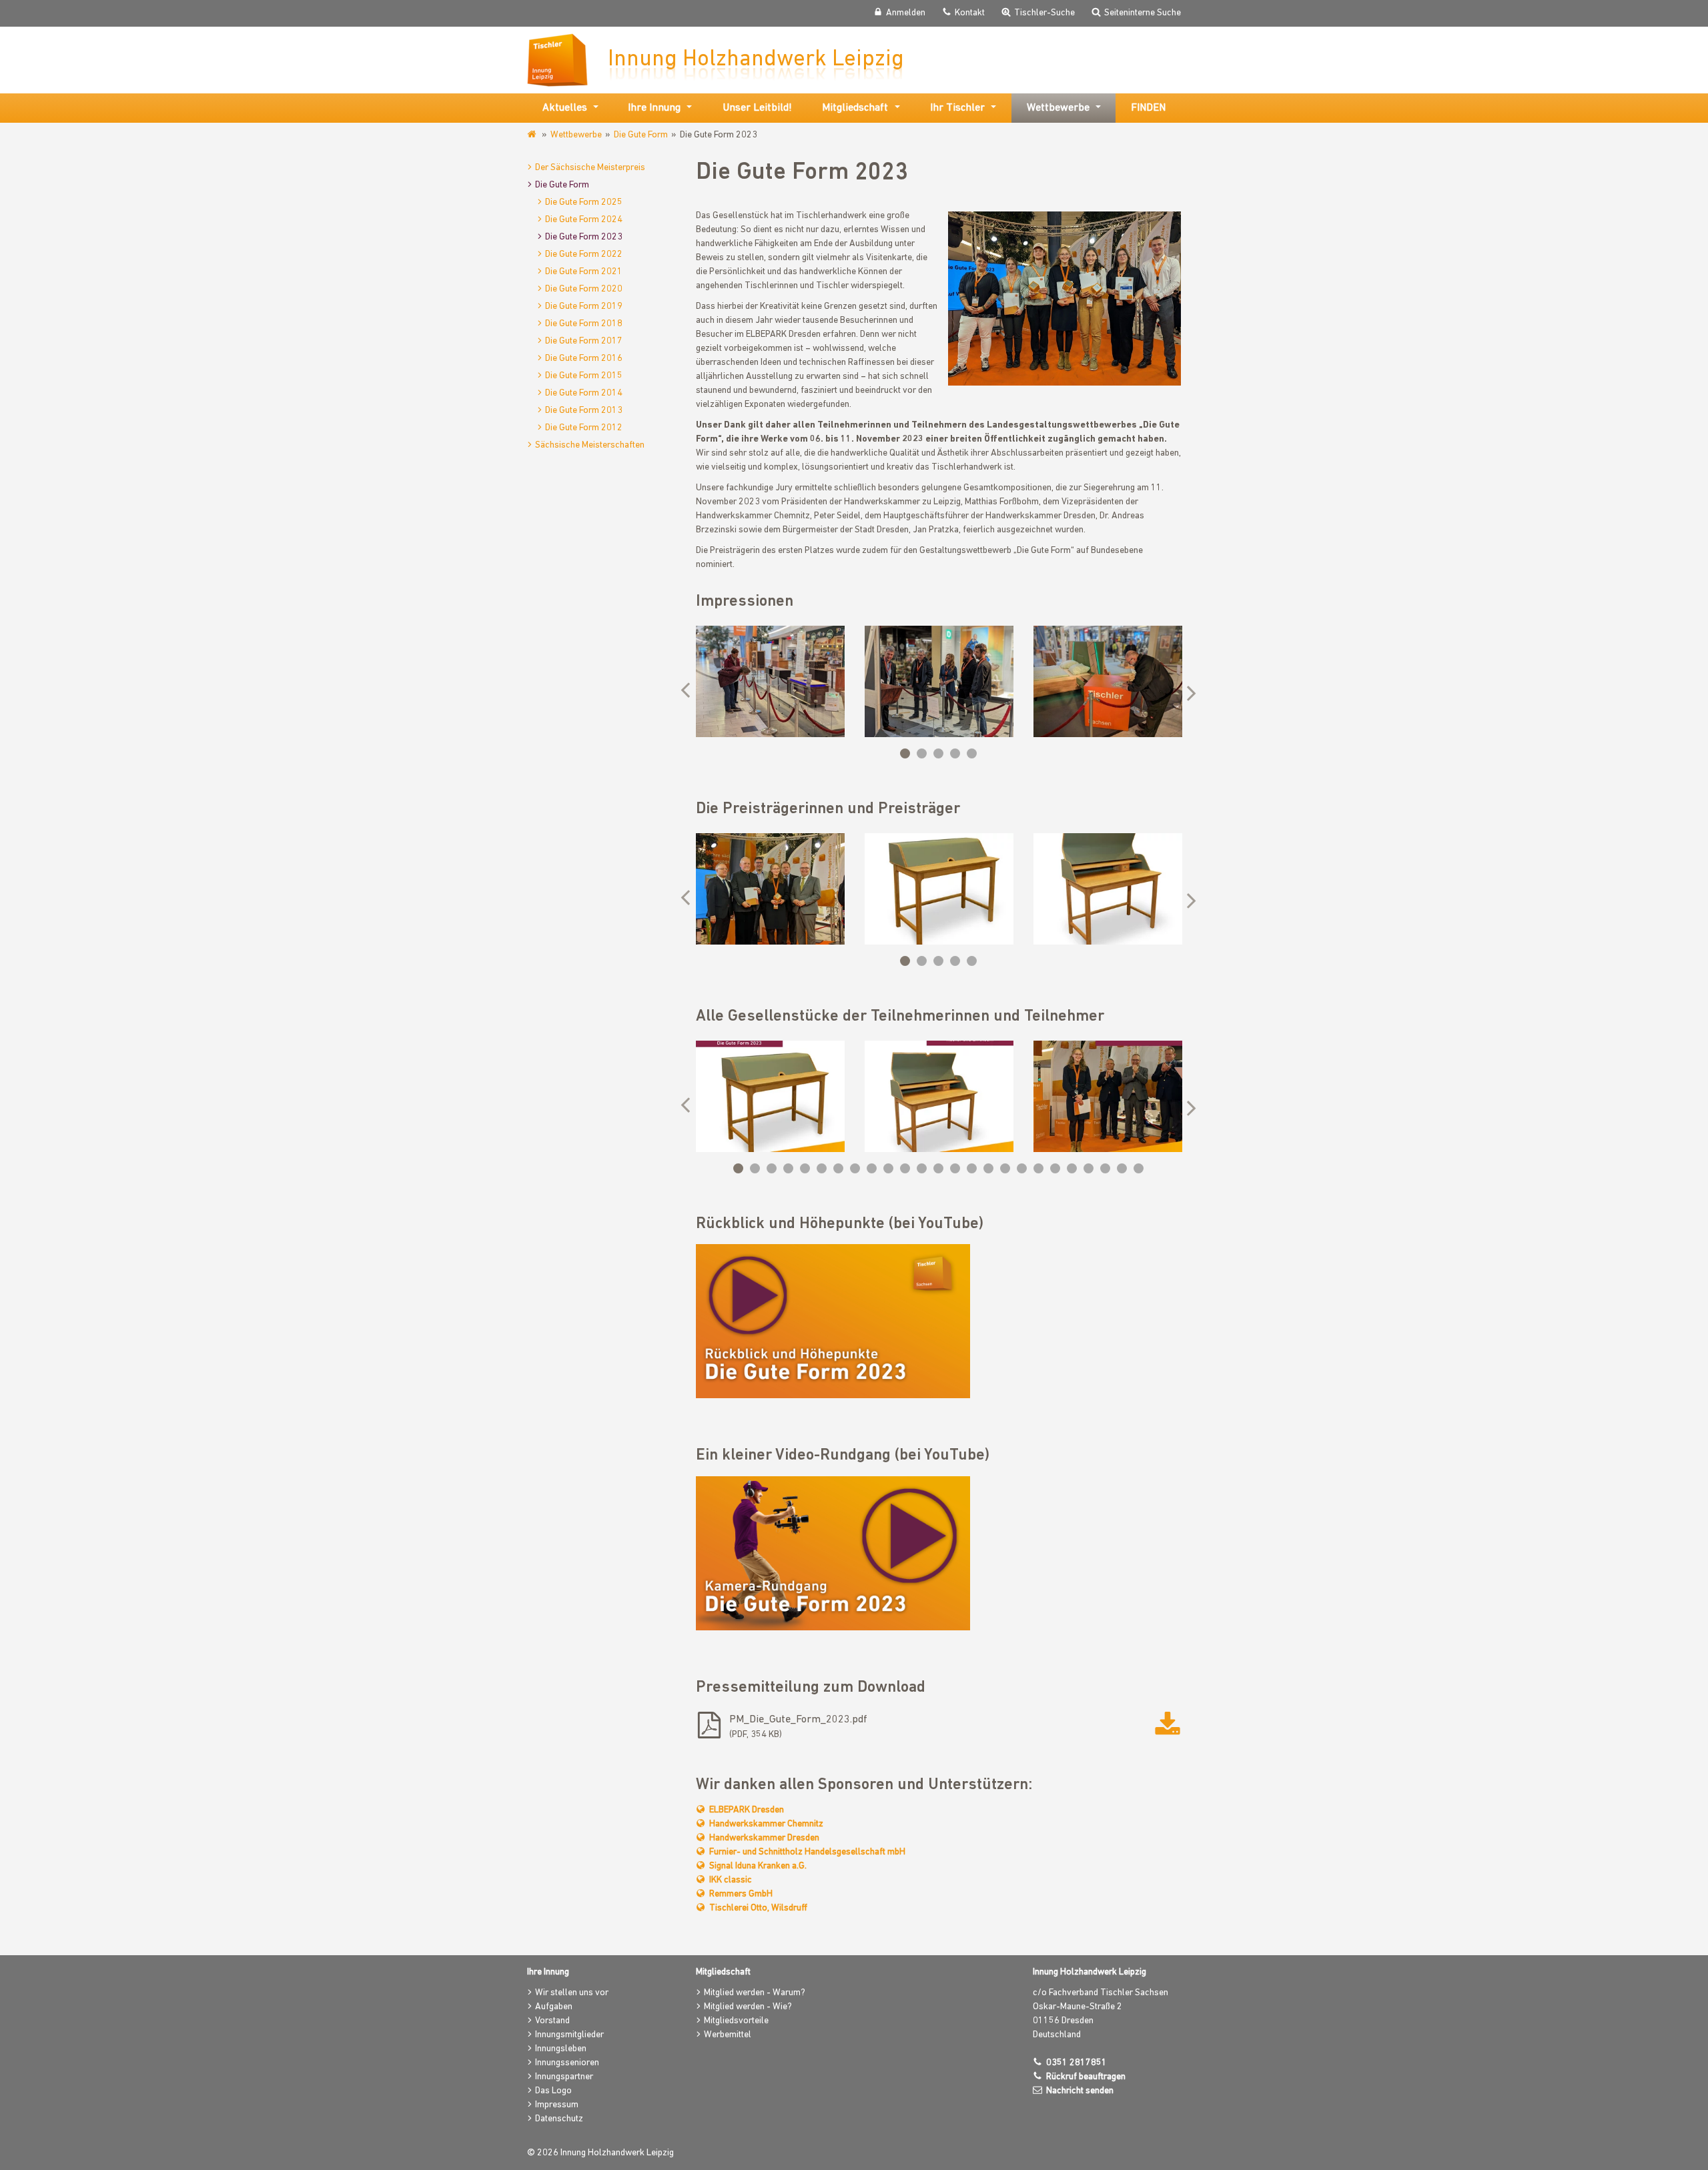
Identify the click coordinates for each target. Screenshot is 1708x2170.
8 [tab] (855, 1168)
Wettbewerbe (576, 135)
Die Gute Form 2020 (584, 289)
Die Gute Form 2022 (584, 254)
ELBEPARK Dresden (747, 1810)
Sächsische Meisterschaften (590, 445)
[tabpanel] (770, 681)
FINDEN (1148, 108)
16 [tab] (988, 1168)
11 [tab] (905, 1168)
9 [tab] (872, 1168)
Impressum (557, 2105)
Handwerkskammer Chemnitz (766, 1824)
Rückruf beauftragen (1086, 2077)
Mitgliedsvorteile (736, 2021)
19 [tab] (1038, 1168)
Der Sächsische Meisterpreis (590, 168)
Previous (689, 692)
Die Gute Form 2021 (584, 272)
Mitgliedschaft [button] (855, 108)
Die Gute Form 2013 (584, 411)
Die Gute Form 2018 (584, 324)
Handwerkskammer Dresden (764, 1838)
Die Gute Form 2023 (584, 237)
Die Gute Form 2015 (584, 376)
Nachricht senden (1080, 2091)
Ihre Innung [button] (654, 108)
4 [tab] (955, 753)
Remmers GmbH (741, 1894)
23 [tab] (1105, 1168)
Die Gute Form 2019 (584, 307)
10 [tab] (888, 1168)
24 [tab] (1122, 1168)
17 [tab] (1005, 1168)
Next (1188, 692)
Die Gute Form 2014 (584, 393)
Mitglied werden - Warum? (755, 1993)
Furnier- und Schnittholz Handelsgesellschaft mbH (807, 1852)
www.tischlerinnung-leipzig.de (533, 135)
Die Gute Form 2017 (584, 341)
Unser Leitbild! (757, 108)
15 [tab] (972, 1168)
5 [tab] (972, 753)
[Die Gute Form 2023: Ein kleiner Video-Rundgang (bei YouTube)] (833, 1554)
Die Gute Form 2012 (584, 428)
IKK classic (731, 1880)
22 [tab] (1089, 1168)
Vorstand (552, 2021)
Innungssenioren (567, 2063)
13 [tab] (938, 1168)
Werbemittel (728, 2035)
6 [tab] (822, 1168)
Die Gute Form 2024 (584, 220)
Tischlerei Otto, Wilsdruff (758, 1908)
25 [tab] (1139, 1168)
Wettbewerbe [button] (1058, 108)
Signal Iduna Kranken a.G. (758, 1866)
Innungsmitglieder (569, 2035)
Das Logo (553, 2091)
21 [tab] (1072, 1168)
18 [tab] (1022, 1168)
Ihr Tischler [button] (957, 108)
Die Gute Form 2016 (584, 359)
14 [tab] (955, 1168)
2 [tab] (922, 753)
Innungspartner (564, 2077)
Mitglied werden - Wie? (748, 2007)
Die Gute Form (641, 135)
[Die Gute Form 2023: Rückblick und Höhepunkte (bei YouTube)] (833, 1321)
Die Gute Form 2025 (584, 202)
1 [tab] (905, 753)
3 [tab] (938, 753)
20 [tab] (1055, 1168)
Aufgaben (554, 2007)
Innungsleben (561, 2049)
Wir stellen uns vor (572, 1993)
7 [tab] (838, 1168)
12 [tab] (922, 1168)
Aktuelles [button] (565, 108)
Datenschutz (559, 2119)
